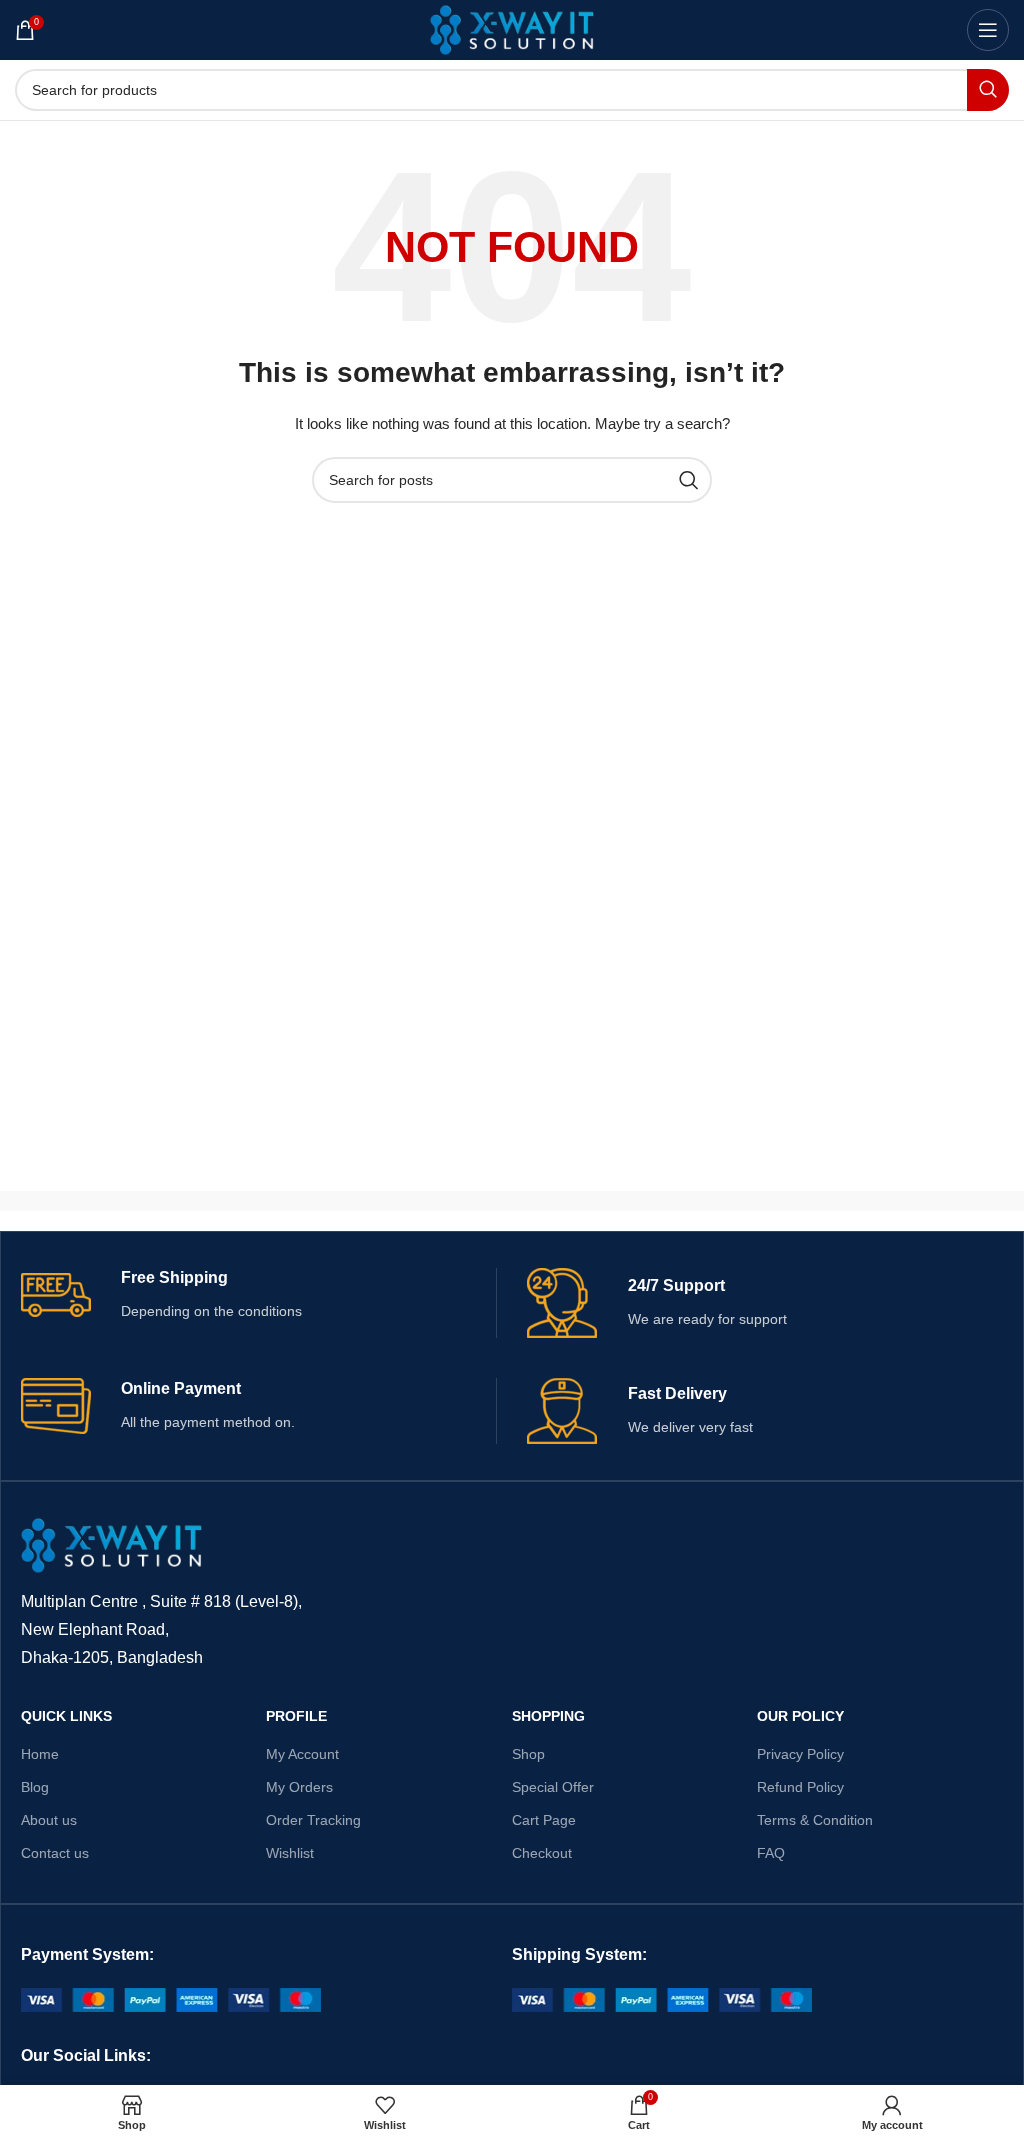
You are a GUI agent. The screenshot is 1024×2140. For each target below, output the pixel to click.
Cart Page (544, 1820)
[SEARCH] (988, 90)
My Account (302, 1754)
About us (49, 1820)
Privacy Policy (800, 1754)
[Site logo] (512, 29)
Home (40, 1754)
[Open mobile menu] (988, 30)
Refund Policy (800, 1787)
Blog (35, 1787)
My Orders (299, 1787)
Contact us (55, 1853)
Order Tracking (313, 1820)
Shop (528, 1754)
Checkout (542, 1853)
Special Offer (553, 1787)
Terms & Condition (815, 1820)
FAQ (771, 1853)
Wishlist (290, 1853)
